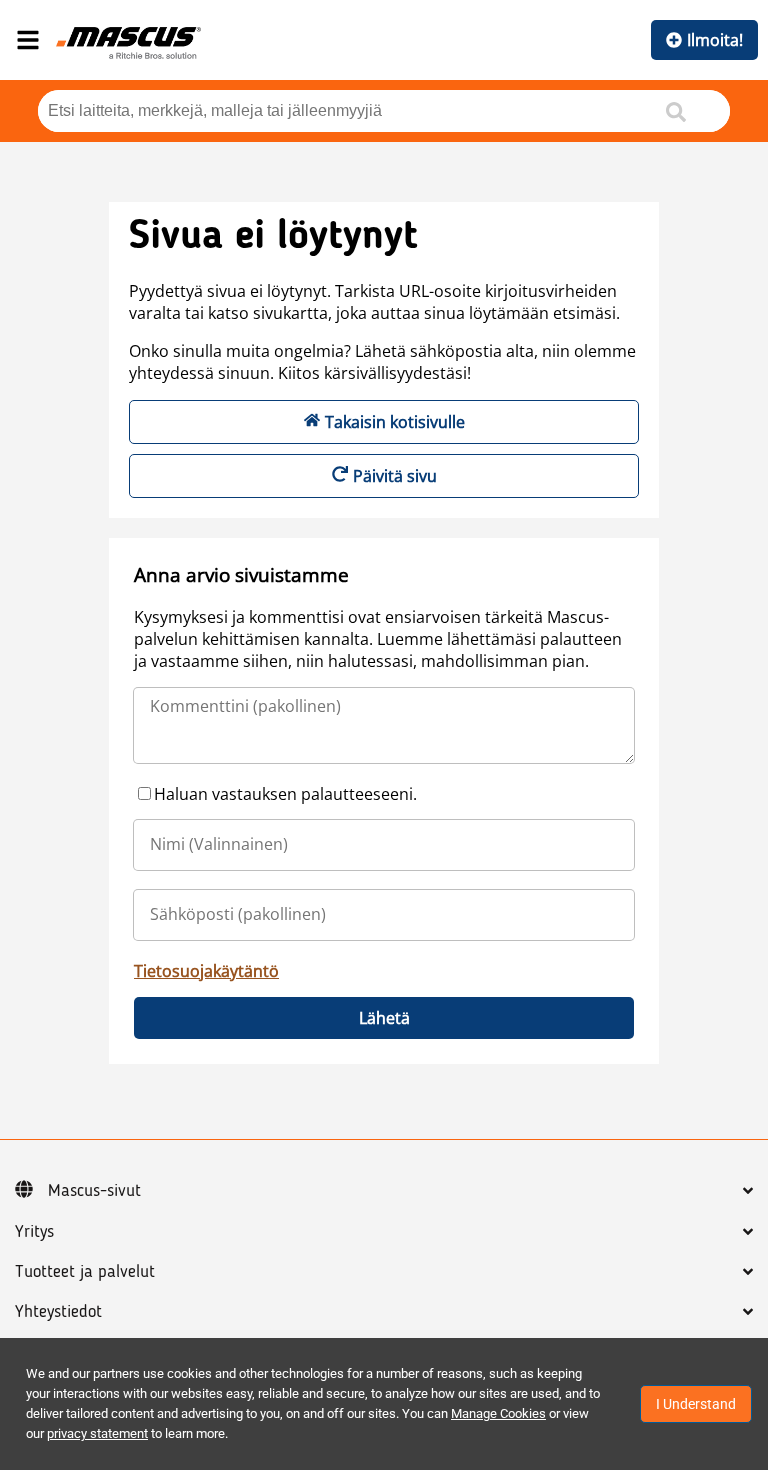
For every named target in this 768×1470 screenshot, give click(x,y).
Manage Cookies (498, 1413)
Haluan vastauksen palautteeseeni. (285, 794)
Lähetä (384, 1018)
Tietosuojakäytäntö (206, 971)
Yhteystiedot (58, 1312)
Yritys (34, 1232)
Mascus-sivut (94, 1191)
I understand (696, 1404)
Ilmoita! (715, 40)
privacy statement (97, 1433)
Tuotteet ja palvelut (85, 1272)
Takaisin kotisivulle (395, 422)
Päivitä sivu (395, 476)
